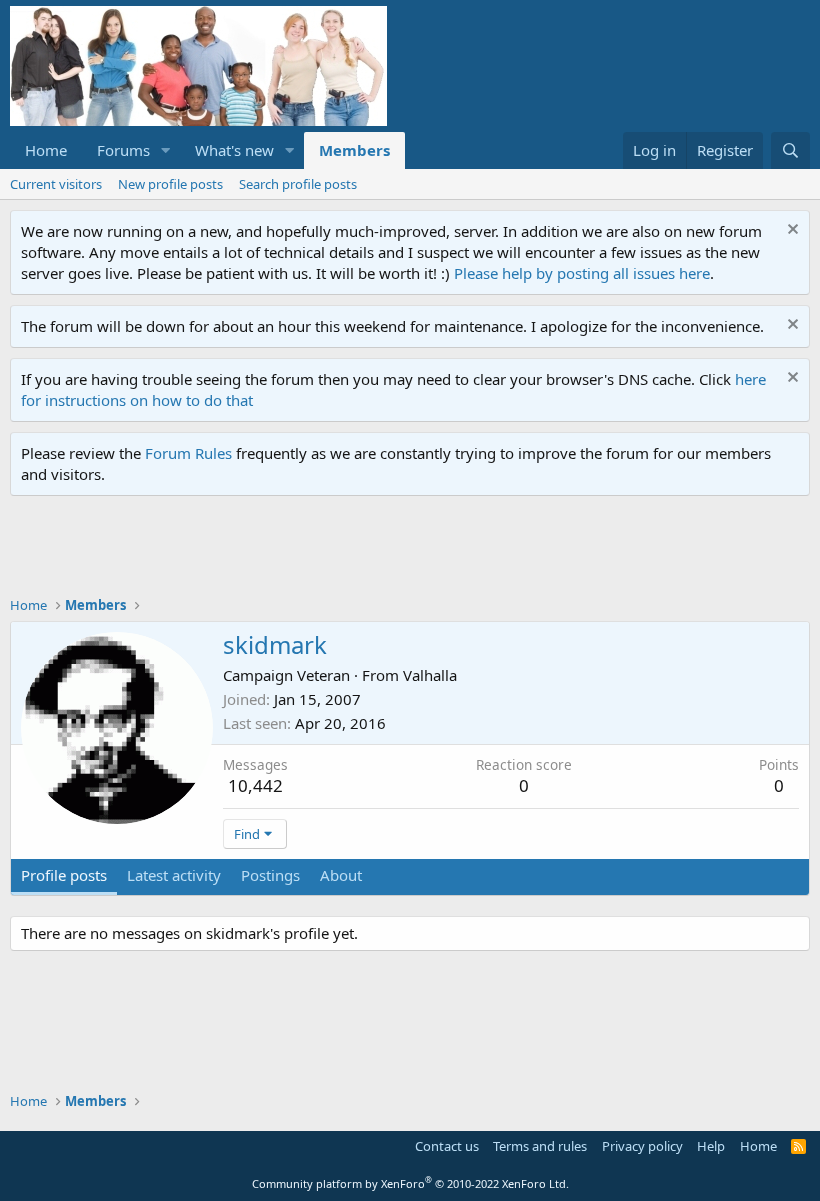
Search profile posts (298, 184)
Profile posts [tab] (64, 875)
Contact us (447, 1146)
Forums (123, 150)
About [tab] (341, 875)
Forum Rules (188, 453)
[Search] (790, 150)
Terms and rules (540, 1146)
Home (46, 150)
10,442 (255, 785)
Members (354, 150)
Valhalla (430, 675)
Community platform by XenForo (410, 1183)
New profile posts (170, 184)
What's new (234, 150)
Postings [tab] (270, 875)
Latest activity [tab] (174, 875)
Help (711, 1146)
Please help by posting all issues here (582, 273)
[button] (166, 150)
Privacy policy (642, 1146)
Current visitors (56, 184)
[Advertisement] (374, 551)
